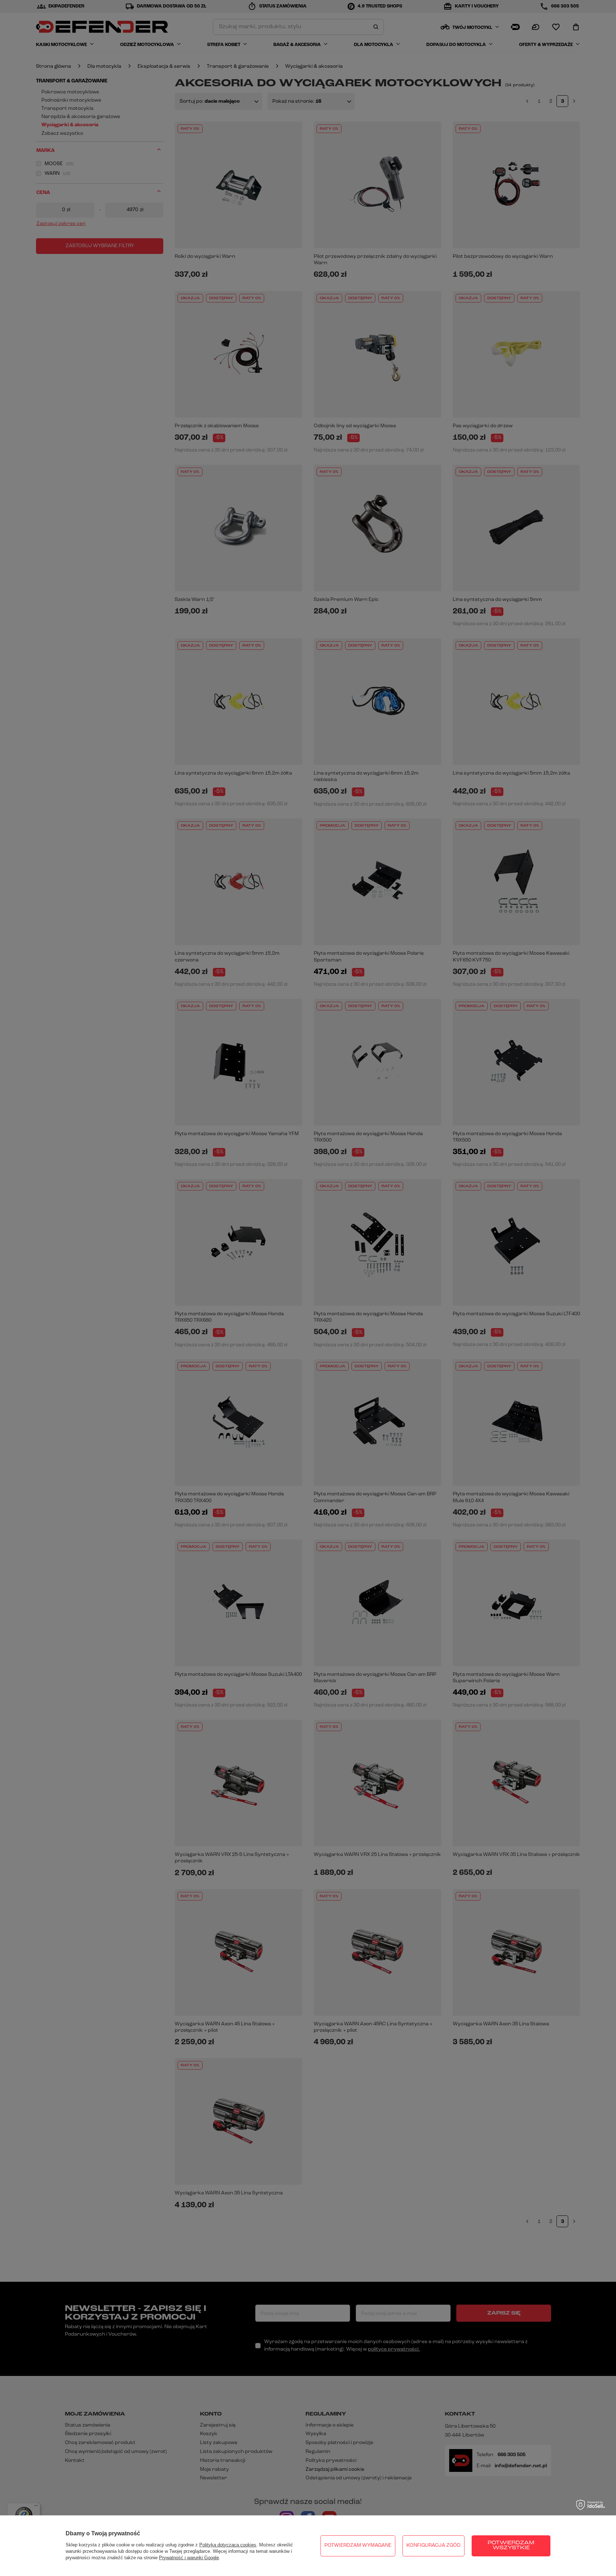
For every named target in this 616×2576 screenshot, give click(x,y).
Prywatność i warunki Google (189, 2558)
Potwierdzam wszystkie (511, 2546)
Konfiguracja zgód (433, 2546)
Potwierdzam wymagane (358, 2546)
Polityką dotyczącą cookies (228, 2545)
